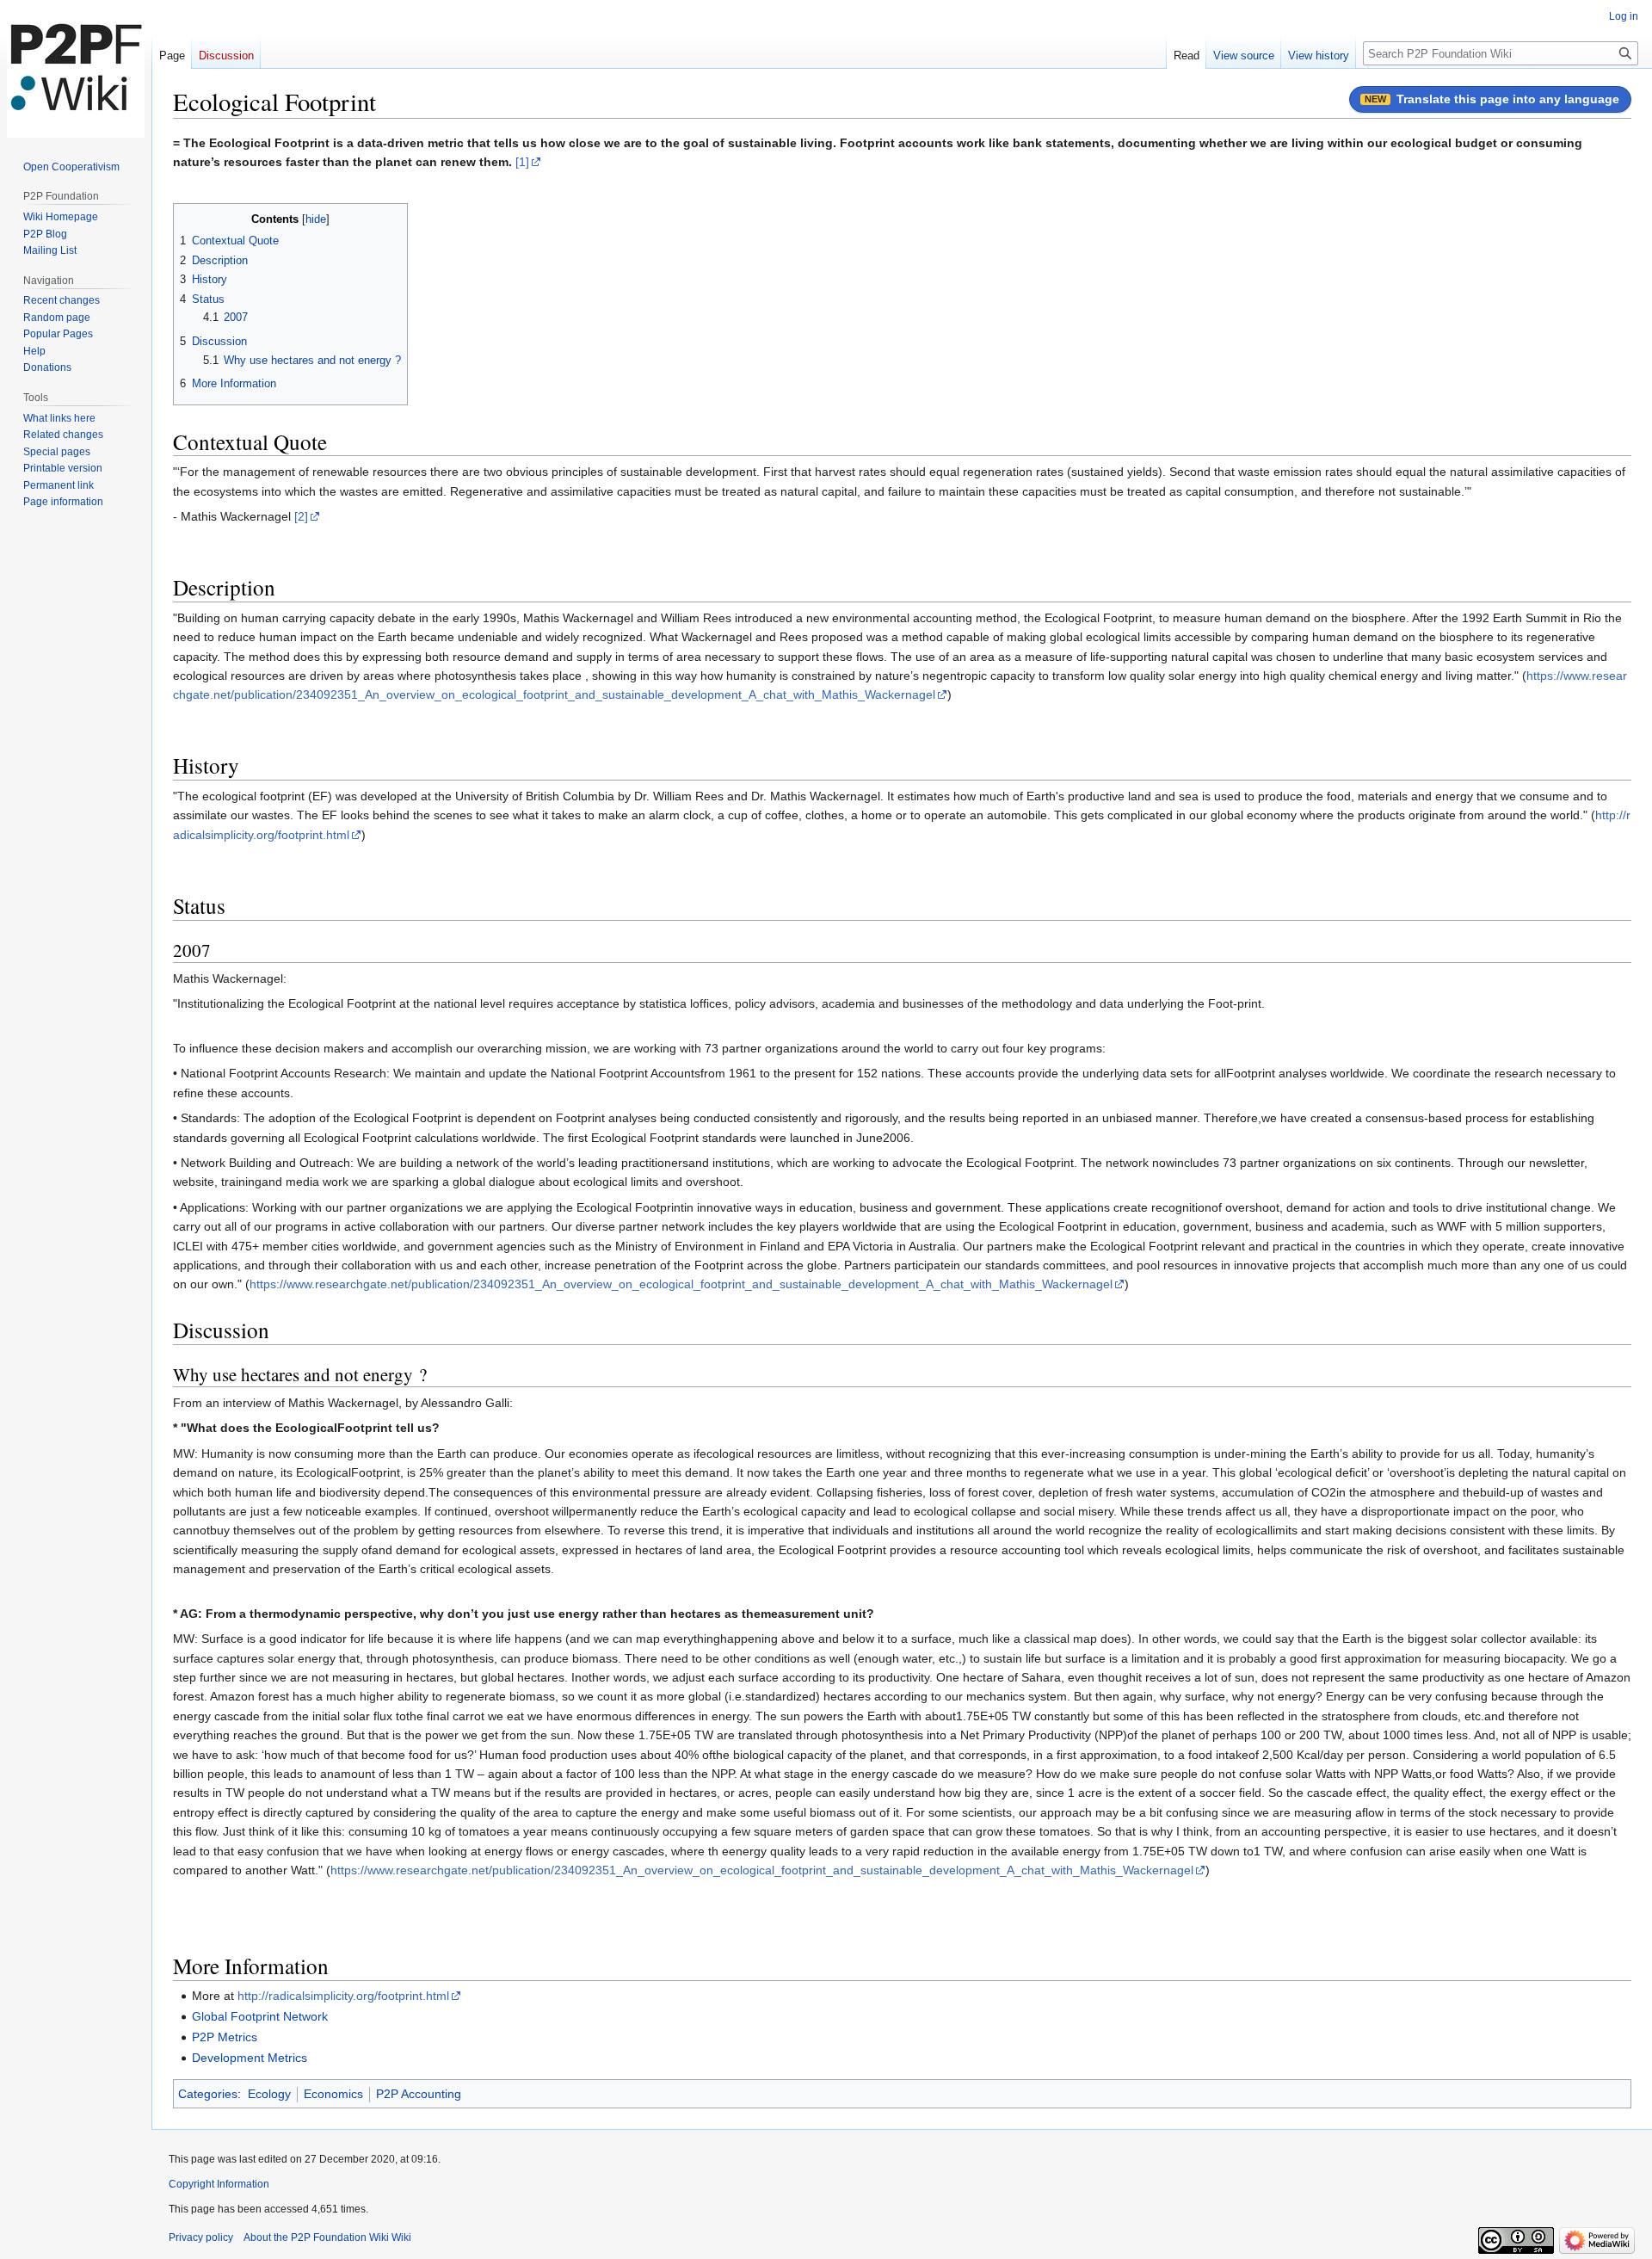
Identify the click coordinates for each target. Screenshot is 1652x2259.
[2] (301, 516)
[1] (522, 162)
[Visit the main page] (76, 69)
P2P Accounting (419, 2094)
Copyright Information (219, 2184)
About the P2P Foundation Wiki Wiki (327, 2237)
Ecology (269, 2094)
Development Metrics (250, 2058)
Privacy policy (201, 2237)
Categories (208, 2094)
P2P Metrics (225, 2037)
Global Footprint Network (260, 2016)
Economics (333, 2094)
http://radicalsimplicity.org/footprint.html (343, 1996)
